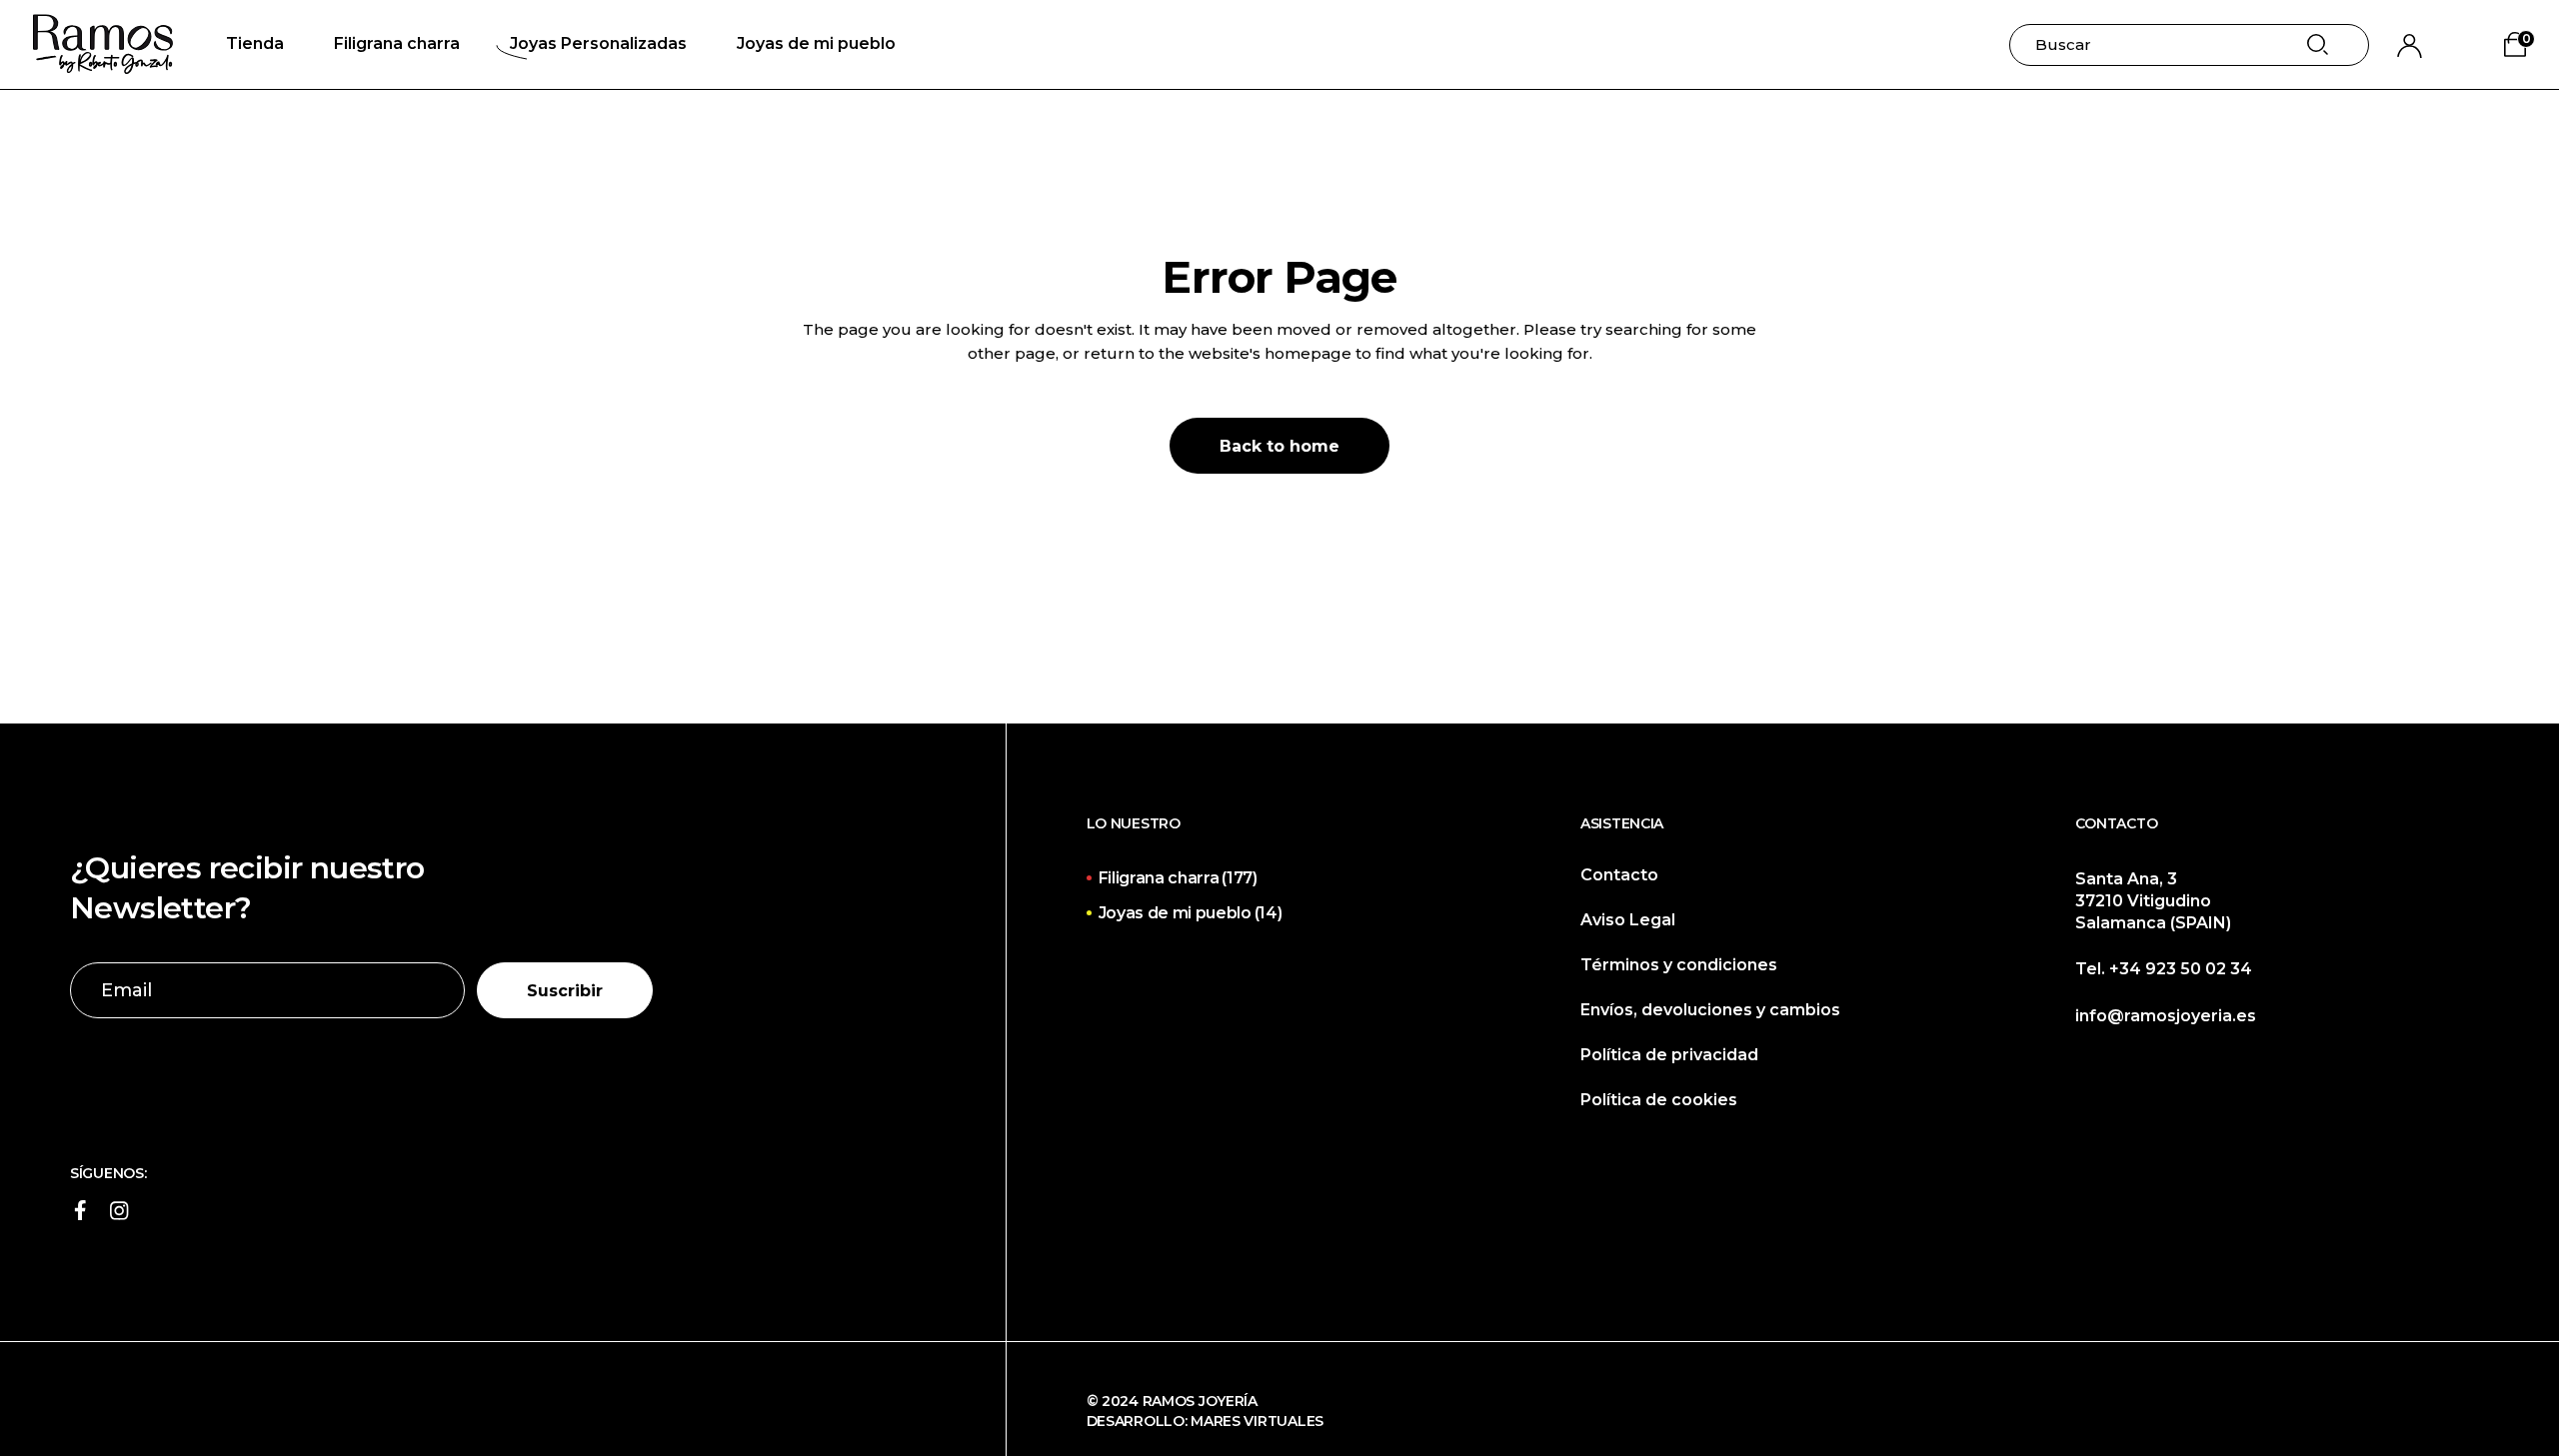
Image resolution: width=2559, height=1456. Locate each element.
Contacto (1619, 875)
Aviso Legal (1628, 920)
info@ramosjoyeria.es (2166, 1016)
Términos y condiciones (1679, 965)
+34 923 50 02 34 (2181, 969)
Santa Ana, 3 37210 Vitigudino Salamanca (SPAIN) (2153, 901)
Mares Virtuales (1257, 1421)
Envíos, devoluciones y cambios (1710, 1010)
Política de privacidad (1669, 1055)
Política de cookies (1659, 1100)
